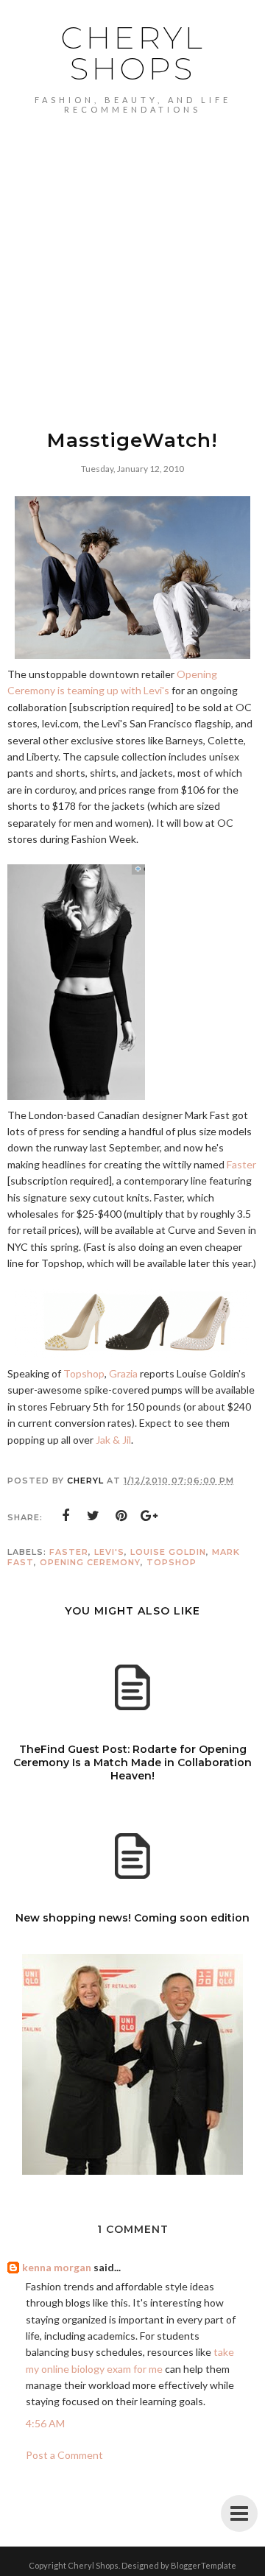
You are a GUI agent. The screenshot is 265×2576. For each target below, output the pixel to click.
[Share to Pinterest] (121, 1516)
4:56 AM (45, 2423)
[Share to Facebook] (66, 1516)
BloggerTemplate (204, 2565)
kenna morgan (57, 2267)
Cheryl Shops (133, 53)
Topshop (84, 1373)
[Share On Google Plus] (149, 1516)
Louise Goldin (168, 1552)
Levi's (109, 1552)
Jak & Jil (113, 1440)
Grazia (123, 1373)
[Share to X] (93, 1516)
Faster (241, 1164)
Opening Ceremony (90, 1562)
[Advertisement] (132, 254)
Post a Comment (64, 2455)
